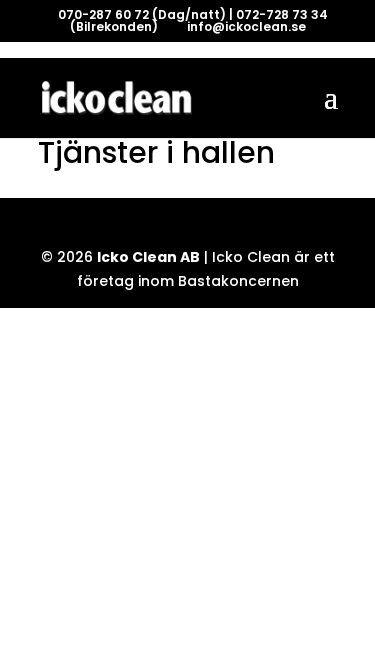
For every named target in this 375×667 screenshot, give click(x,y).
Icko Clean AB (148, 257)
